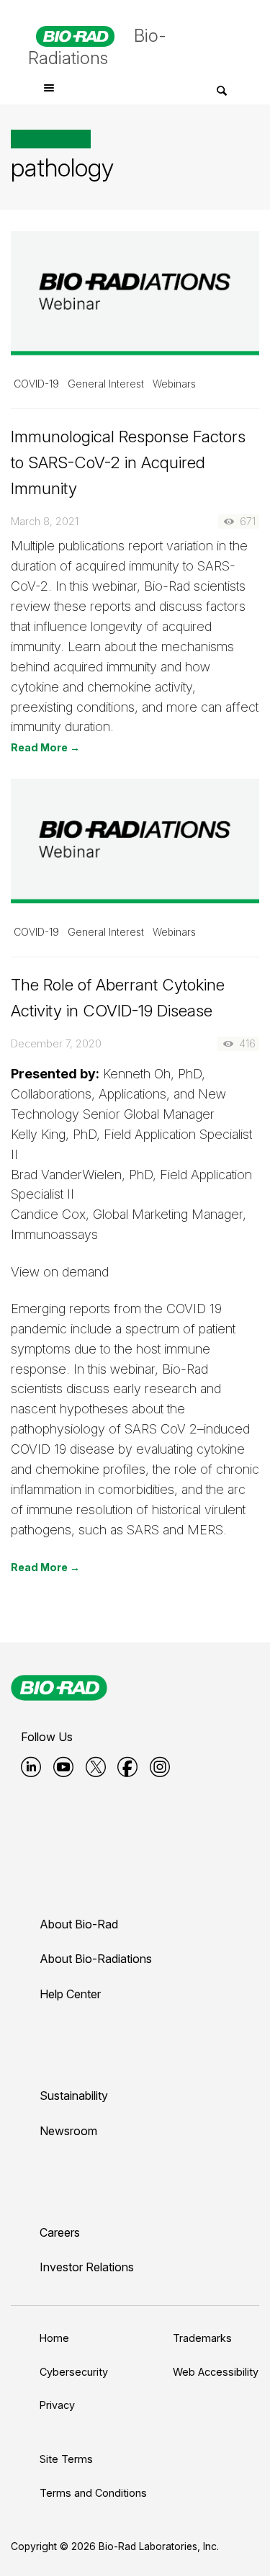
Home (54, 2338)
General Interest (106, 384)
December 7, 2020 (56, 1043)
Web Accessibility (216, 2372)
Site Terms (66, 2459)
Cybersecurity (74, 2372)
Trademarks (202, 2338)
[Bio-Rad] (59, 1688)
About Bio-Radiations (96, 1959)
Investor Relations (87, 2267)
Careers (60, 2232)
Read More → (45, 747)
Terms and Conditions (93, 2493)
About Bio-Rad (79, 1924)
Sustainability (74, 2096)
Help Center (70, 1994)
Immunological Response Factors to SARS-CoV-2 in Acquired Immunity (128, 462)
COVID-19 (36, 384)
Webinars (174, 384)
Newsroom (68, 2131)
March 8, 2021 (45, 521)
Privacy (57, 2405)
